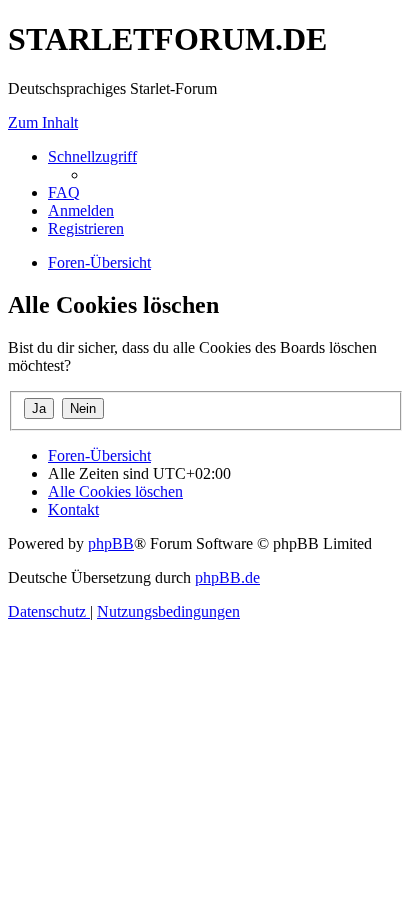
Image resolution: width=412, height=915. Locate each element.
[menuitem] (64, 192)
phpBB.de (227, 577)
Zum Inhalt (43, 122)
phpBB (111, 543)
